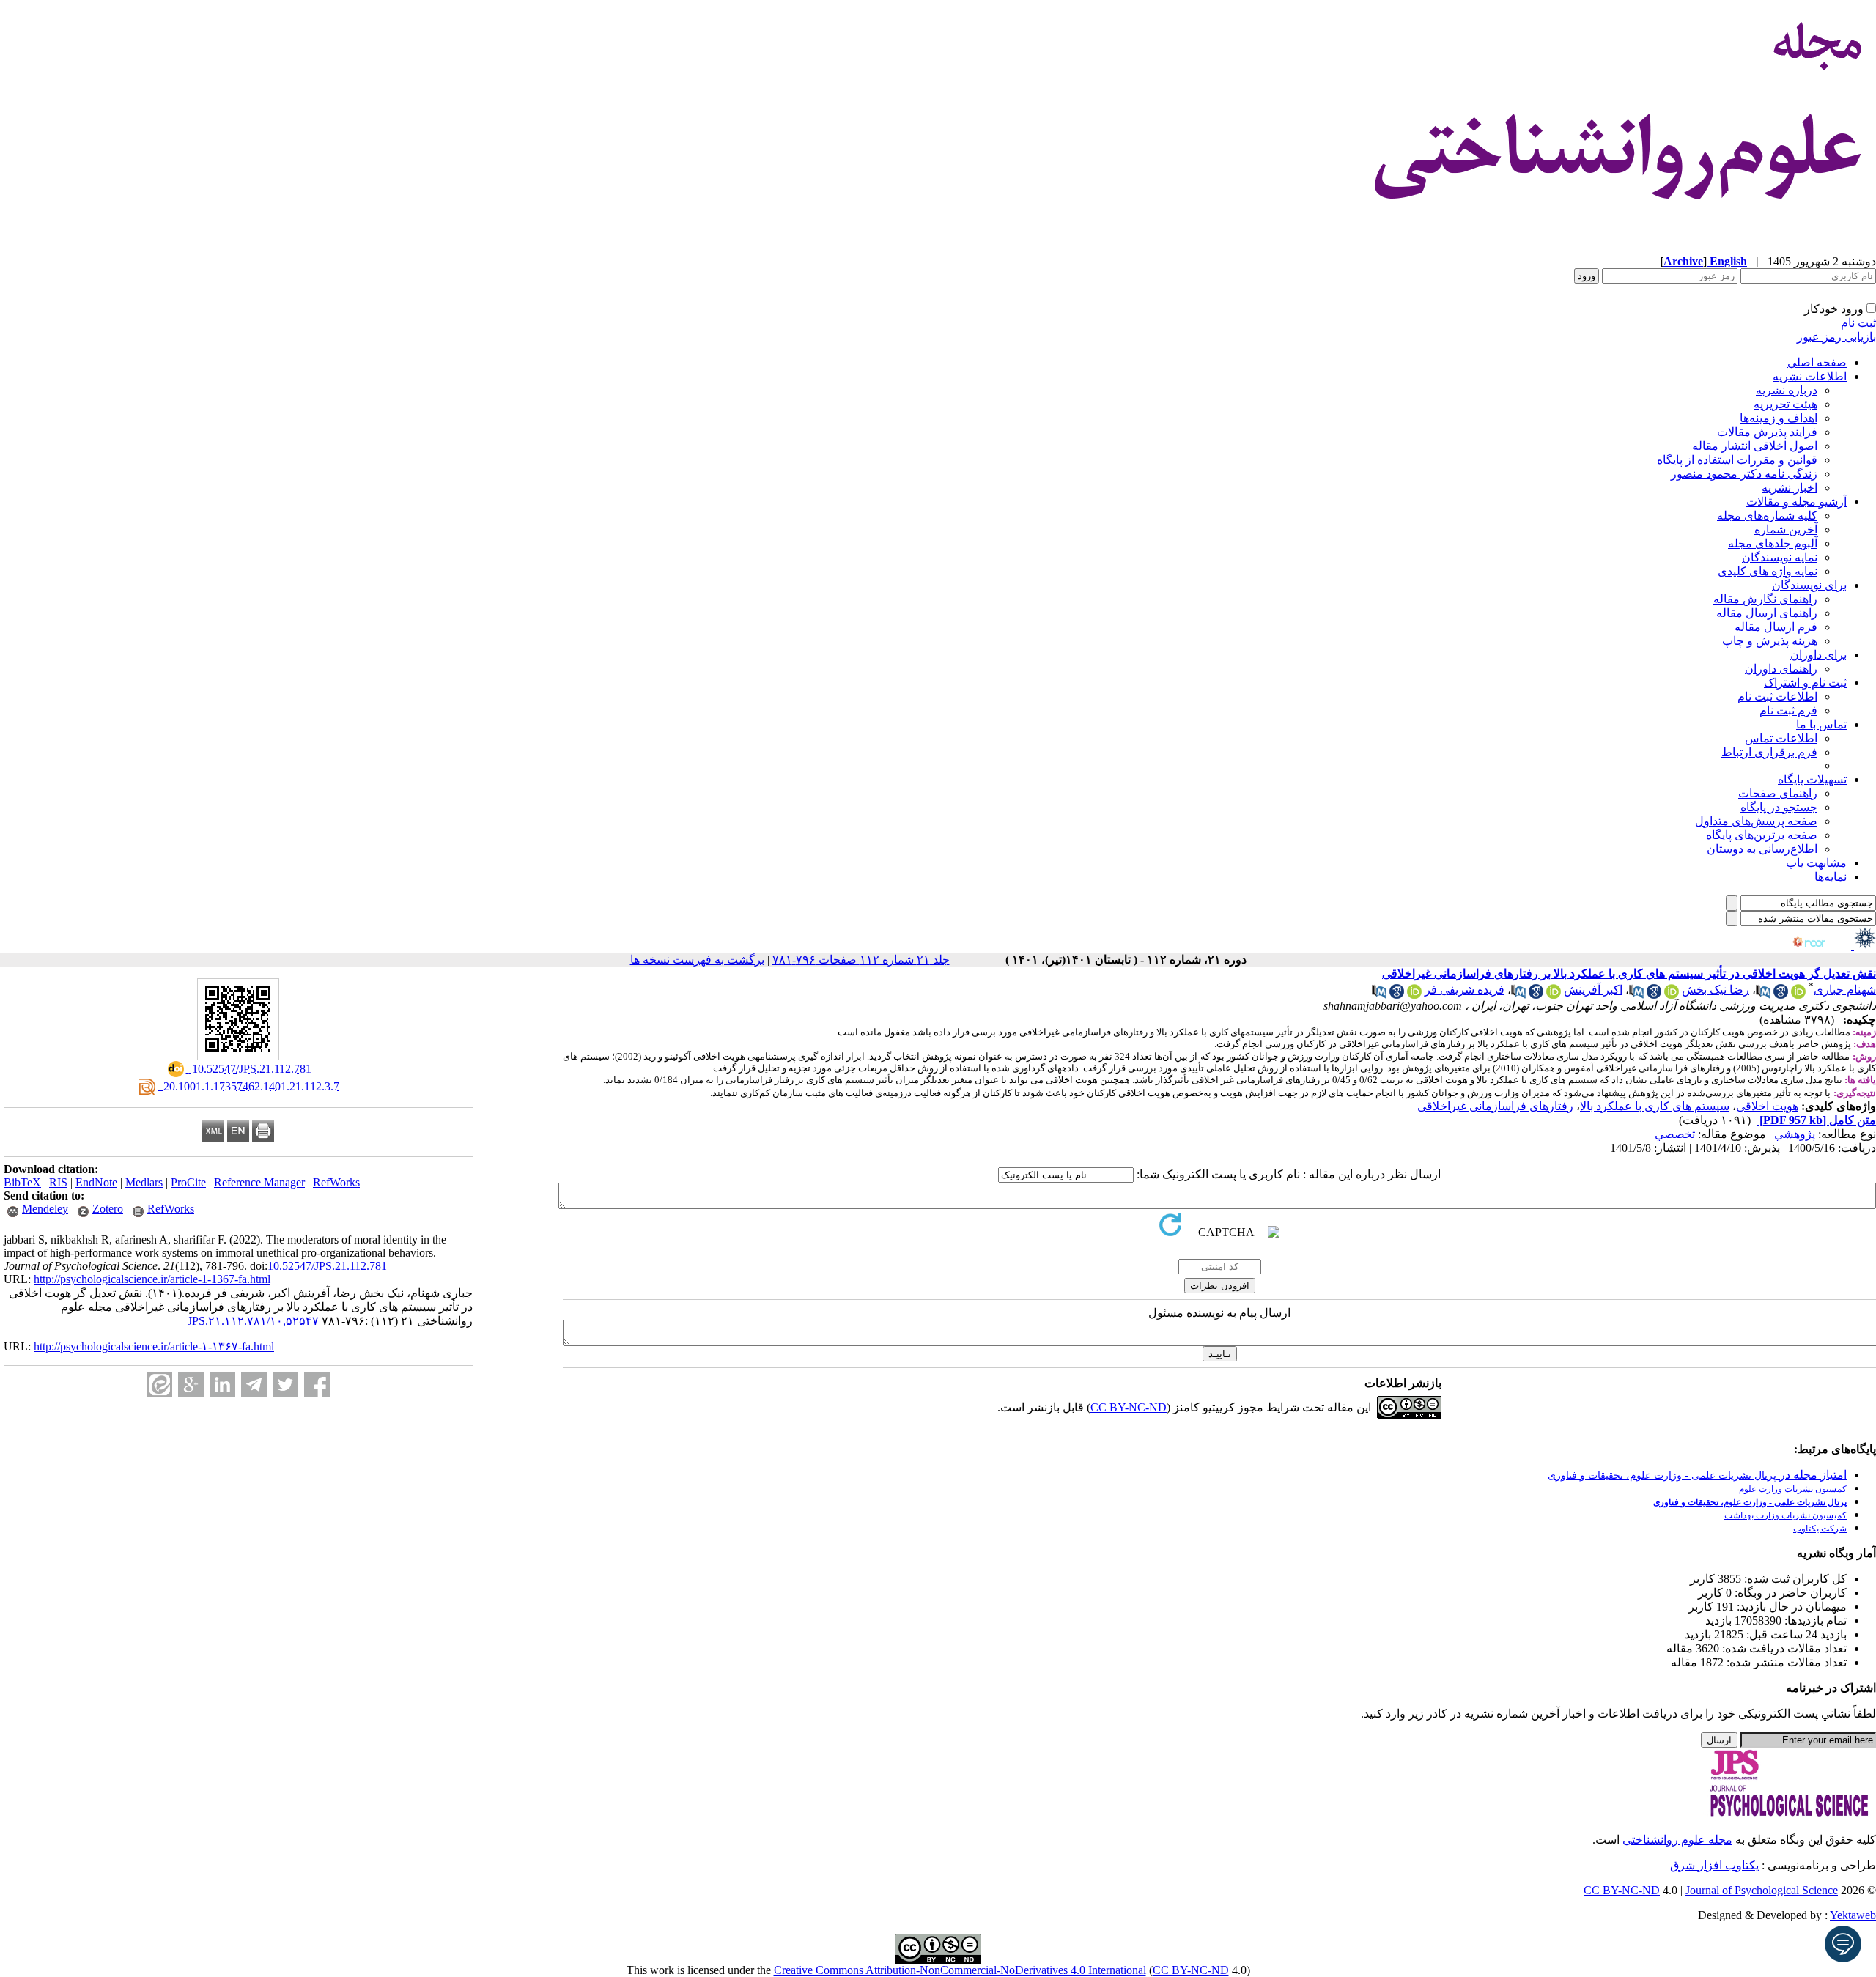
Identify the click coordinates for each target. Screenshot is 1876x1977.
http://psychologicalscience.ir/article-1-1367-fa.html (152, 1279)
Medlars (144, 1182)
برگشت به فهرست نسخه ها (697, 960)
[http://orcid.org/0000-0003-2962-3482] (1554, 995)
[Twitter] (285, 1385)
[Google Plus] (191, 1385)
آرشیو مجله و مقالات (1796, 502)
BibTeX (22, 1182)
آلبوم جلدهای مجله (1773, 543)
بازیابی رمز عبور (1836, 337)
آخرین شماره (1786, 529)
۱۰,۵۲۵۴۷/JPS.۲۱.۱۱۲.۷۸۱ (253, 1321)
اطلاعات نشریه (1810, 376)
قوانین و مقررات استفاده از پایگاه (1737, 460)
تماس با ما (1821, 724)
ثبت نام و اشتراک (1805, 683)
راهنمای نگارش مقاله (1765, 599)
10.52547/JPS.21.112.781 (327, 1266)
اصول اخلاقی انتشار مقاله (1755, 446)
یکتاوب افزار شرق (1714, 1865)
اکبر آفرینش (1593, 990)
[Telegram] (254, 1385)
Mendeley (45, 1209)
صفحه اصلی (1817, 362)
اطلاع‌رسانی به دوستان (1762, 849)
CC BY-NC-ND (1191, 1970)
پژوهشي (1795, 1134)
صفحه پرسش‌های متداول (1756, 821)
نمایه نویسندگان (1780, 557)
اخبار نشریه (1790, 488)
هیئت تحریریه (1785, 404)
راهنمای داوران (1781, 669)
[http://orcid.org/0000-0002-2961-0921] (1414, 995)
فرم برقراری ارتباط (1769, 752)
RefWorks (336, 1182)
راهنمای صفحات (1778, 793)
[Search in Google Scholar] (1781, 995)
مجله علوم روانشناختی (1677, 1840)
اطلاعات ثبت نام (1777, 696)
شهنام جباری (1845, 990)
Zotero (108, 1209)
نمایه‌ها (1831, 877)
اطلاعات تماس (1781, 738)
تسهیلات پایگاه (1812, 779)
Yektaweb (1853, 1915)
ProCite (188, 1182)
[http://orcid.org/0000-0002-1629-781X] (1672, 995)
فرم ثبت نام (1788, 710)
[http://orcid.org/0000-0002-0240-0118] (1798, 995)
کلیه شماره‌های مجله (1767, 516)
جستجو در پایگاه (1779, 807)
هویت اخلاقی (1767, 1106)
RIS (58, 1182)
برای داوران (1818, 655)
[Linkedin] (222, 1385)
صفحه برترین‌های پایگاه (1762, 835)
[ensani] (1864, 946)
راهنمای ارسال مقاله (1767, 613)
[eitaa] (159, 1385)
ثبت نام (1858, 323)
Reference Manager (259, 1182)
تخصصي (1675, 1134)
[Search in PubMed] (1763, 995)
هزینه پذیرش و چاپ (1770, 641)
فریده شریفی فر (1465, 990)
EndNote (96, 1182)
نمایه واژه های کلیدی (1768, 571)
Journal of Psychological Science (1762, 1890)
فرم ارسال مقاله (1776, 627)
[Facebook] (317, 1385)
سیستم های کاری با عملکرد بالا (1655, 1106)
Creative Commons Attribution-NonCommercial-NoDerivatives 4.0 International (960, 1970)
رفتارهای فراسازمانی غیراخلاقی (1495, 1106)
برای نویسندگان (1809, 585)
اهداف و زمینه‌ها (1779, 418)
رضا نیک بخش (1716, 990)
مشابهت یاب (1816, 863)
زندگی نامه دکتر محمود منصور (1744, 474)
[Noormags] (1822, 946)
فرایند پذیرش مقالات (1767, 432)
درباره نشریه (1787, 390)
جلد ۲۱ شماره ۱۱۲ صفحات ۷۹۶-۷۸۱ (861, 960)
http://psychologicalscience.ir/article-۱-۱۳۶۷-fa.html (154, 1346)
